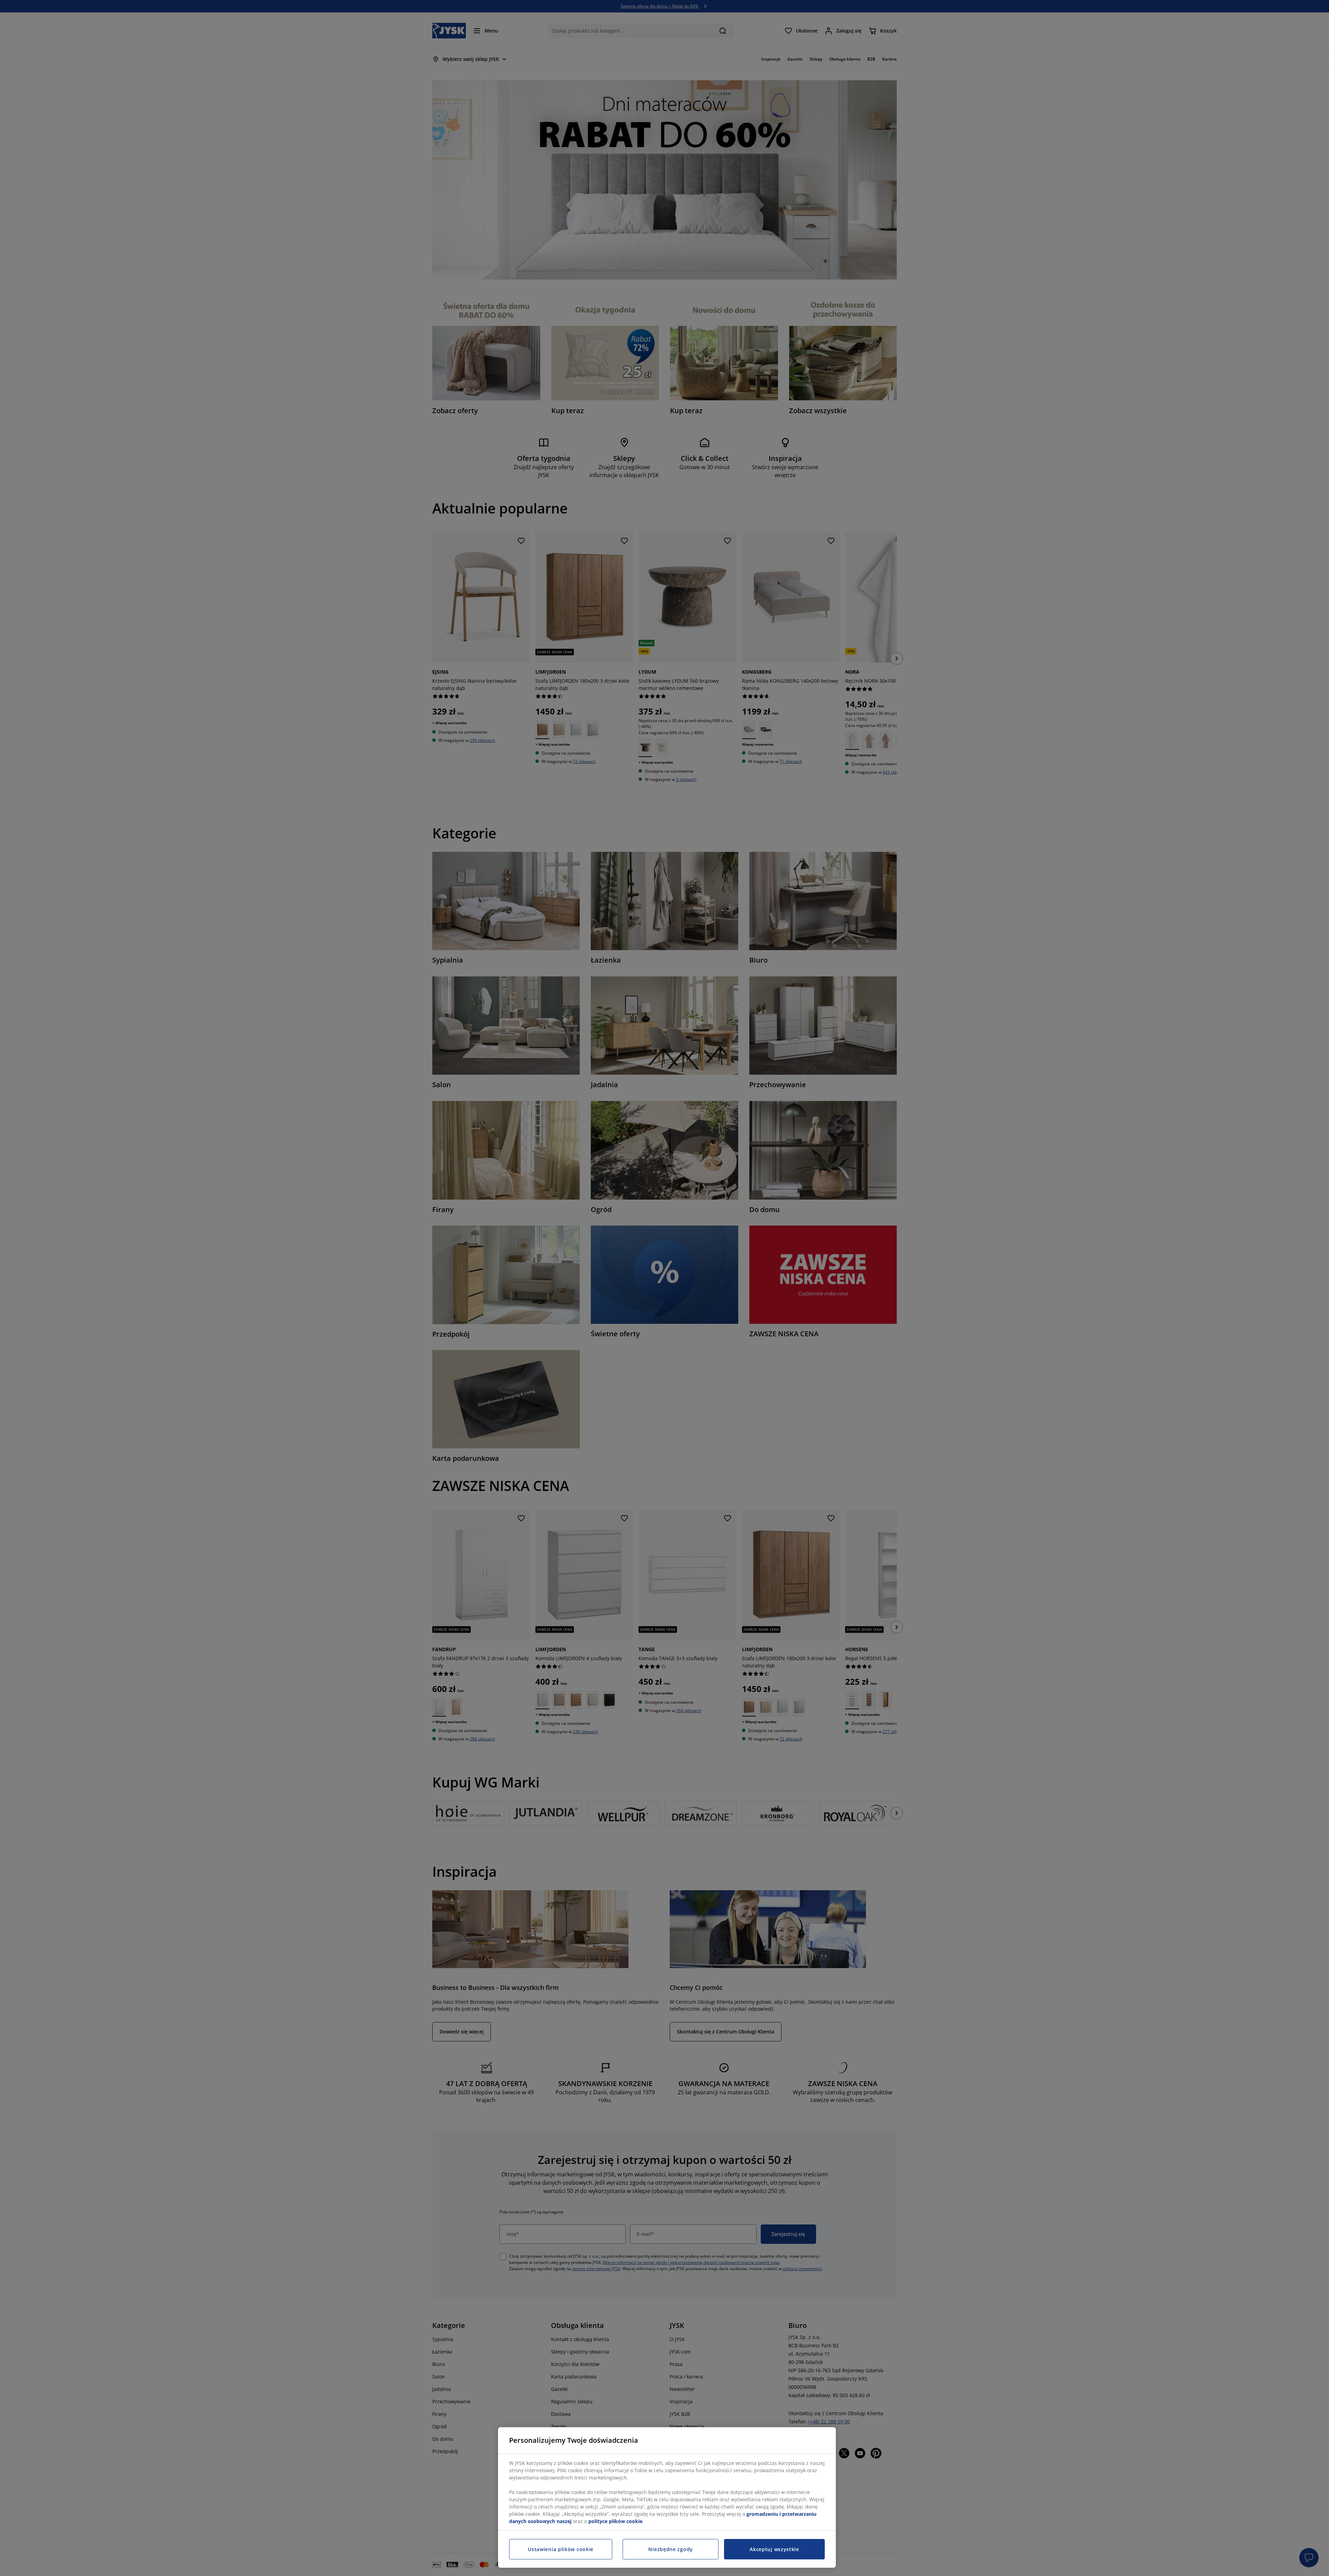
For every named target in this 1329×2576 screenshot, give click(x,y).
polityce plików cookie (615, 2521)
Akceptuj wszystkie (774, 2549)
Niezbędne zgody (671, 2549)
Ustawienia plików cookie (561, 2549)
